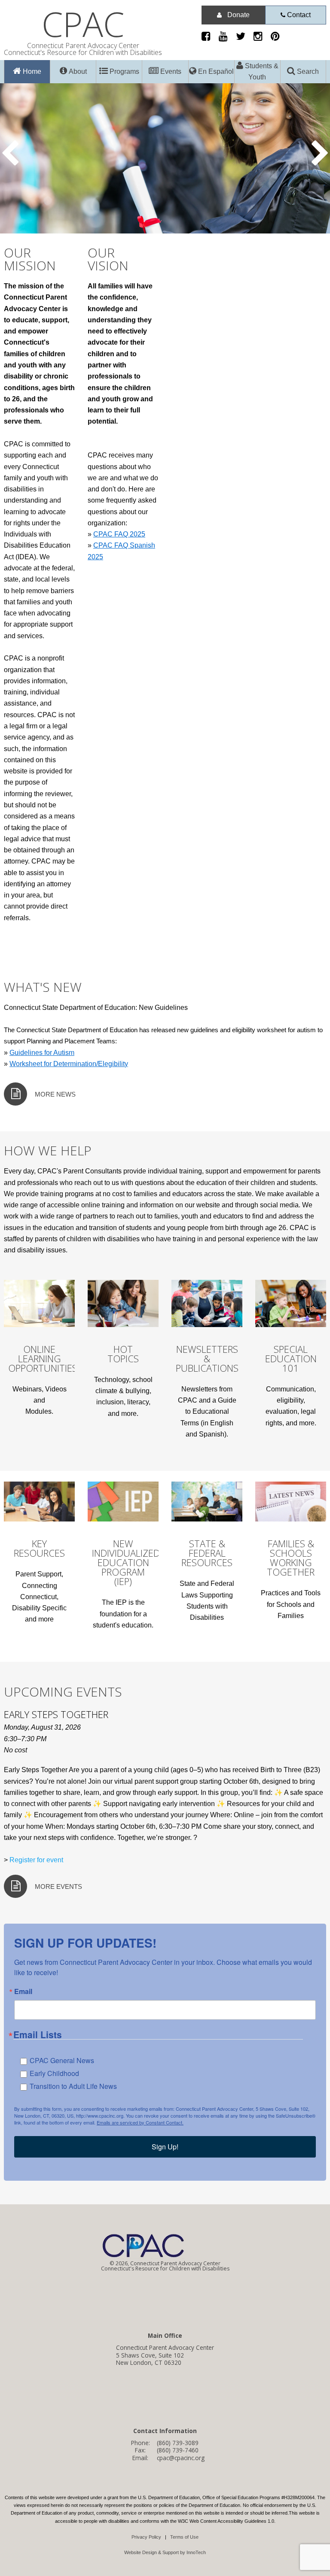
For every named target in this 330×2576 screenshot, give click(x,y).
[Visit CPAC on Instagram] (261, 38)
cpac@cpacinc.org (181, 2458)
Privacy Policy (146, 2537)
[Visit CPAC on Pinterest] (278, 38)
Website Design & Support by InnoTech (165, 2552)
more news (55, 1094)
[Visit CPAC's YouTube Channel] (226, 38)
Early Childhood (54, 2073)
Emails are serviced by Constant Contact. (140, 2122)
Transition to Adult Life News (73, 2086)
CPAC (83, 24)
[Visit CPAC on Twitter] (244, 38)
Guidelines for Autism (42, 1053)
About (77, 71)
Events (170, 71)
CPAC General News (62, 2060)
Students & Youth (261, 71)
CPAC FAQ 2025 (119, 534)
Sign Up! (165, 2147)
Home (31, 71)
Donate (238, 15)
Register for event (36, 1860)
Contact (298, 15)
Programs (124, 71)
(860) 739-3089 (178, 2443)
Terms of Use (184, 2537)
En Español (215, 71)
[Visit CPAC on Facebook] (209, 38)
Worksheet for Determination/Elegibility (69, 1064)
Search (307, 71)
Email (23, 1991)
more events (58, 1887)
